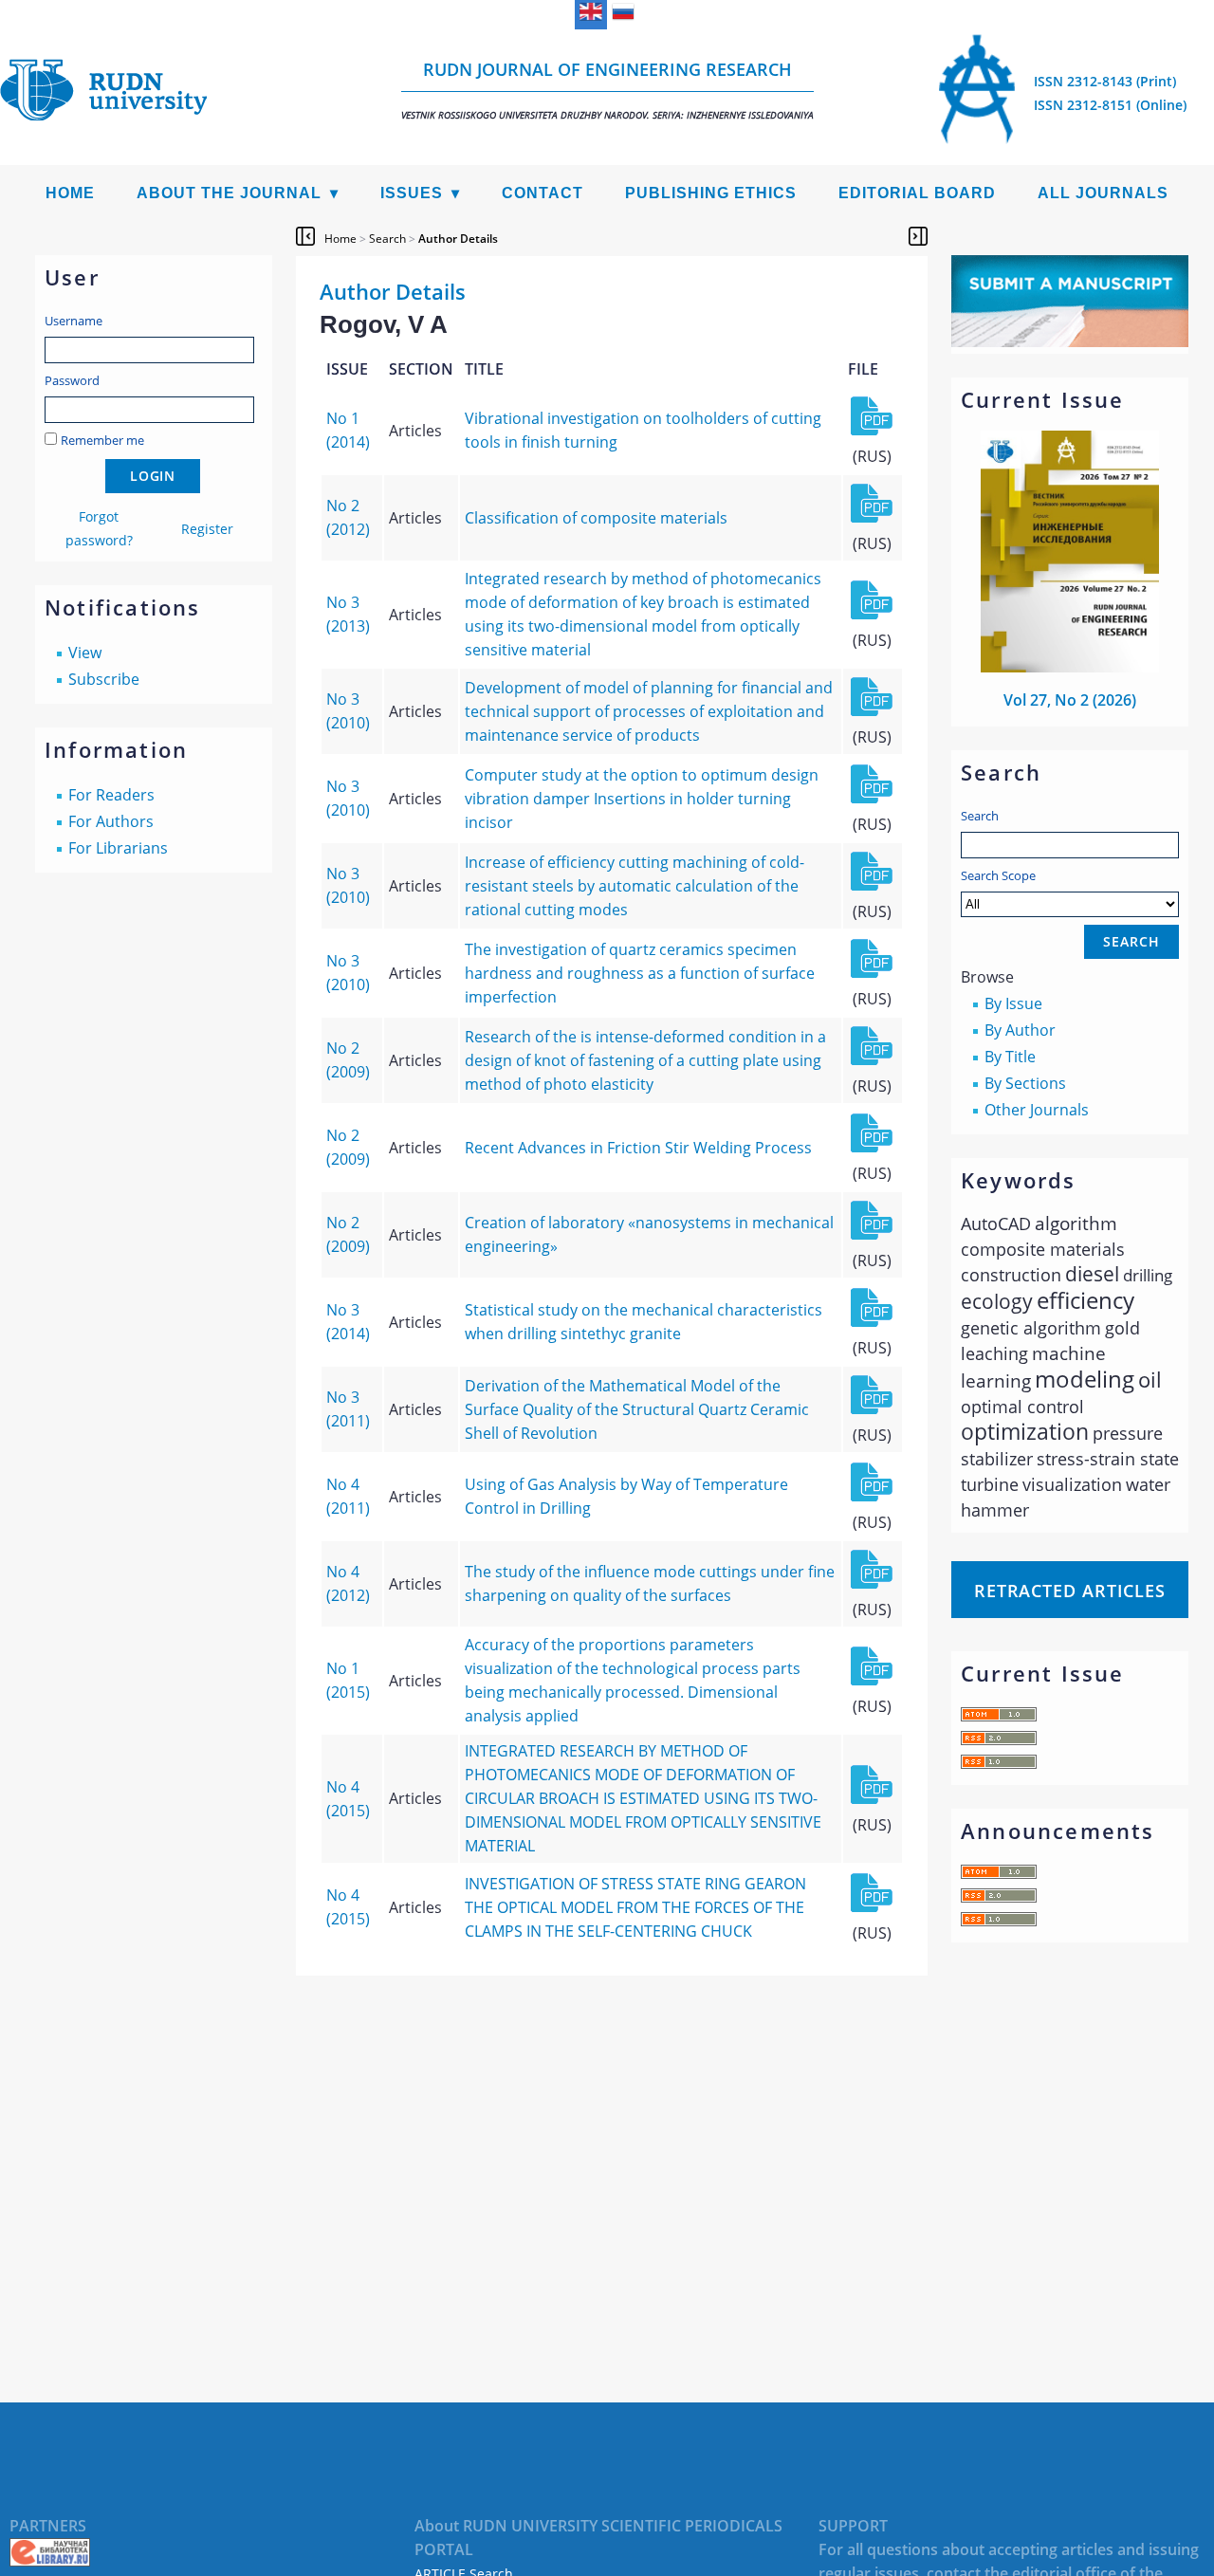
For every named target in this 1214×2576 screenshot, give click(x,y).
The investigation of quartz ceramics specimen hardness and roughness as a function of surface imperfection (640, 973)
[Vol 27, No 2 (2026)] (1070, 667)
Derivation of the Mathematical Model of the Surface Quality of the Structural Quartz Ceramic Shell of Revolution (637, 1409)
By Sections (1025, 1083)
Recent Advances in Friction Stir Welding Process (638, 1148)
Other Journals (1037, 1110)
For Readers (111, 795)
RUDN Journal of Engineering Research (607, 90)
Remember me (102, 440)
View (85, 653)
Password (72, 380)
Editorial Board (917, 193)
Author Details (458, 239)
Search (980, 816)
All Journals (1103, 193)
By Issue (1013, 1003)
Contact (543, 193)
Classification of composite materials (596, 518)
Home (70, 193)
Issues (412, 193)
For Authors (111, 821)
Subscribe (104, 679)
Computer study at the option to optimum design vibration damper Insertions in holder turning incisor (642, 799)
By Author (1020, 1030)
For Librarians (118, 848)
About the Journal (229, 193)
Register (207, 529)
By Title (1010, 1057)
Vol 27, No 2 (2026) (1070, 700)
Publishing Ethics (711, 193)
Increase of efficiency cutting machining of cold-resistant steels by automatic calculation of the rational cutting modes (635, 886)
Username (74, 321)
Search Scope (998, 875)
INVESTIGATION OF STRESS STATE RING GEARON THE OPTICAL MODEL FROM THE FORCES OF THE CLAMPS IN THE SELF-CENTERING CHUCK (635, 1907)
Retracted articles (1070, 1591)
